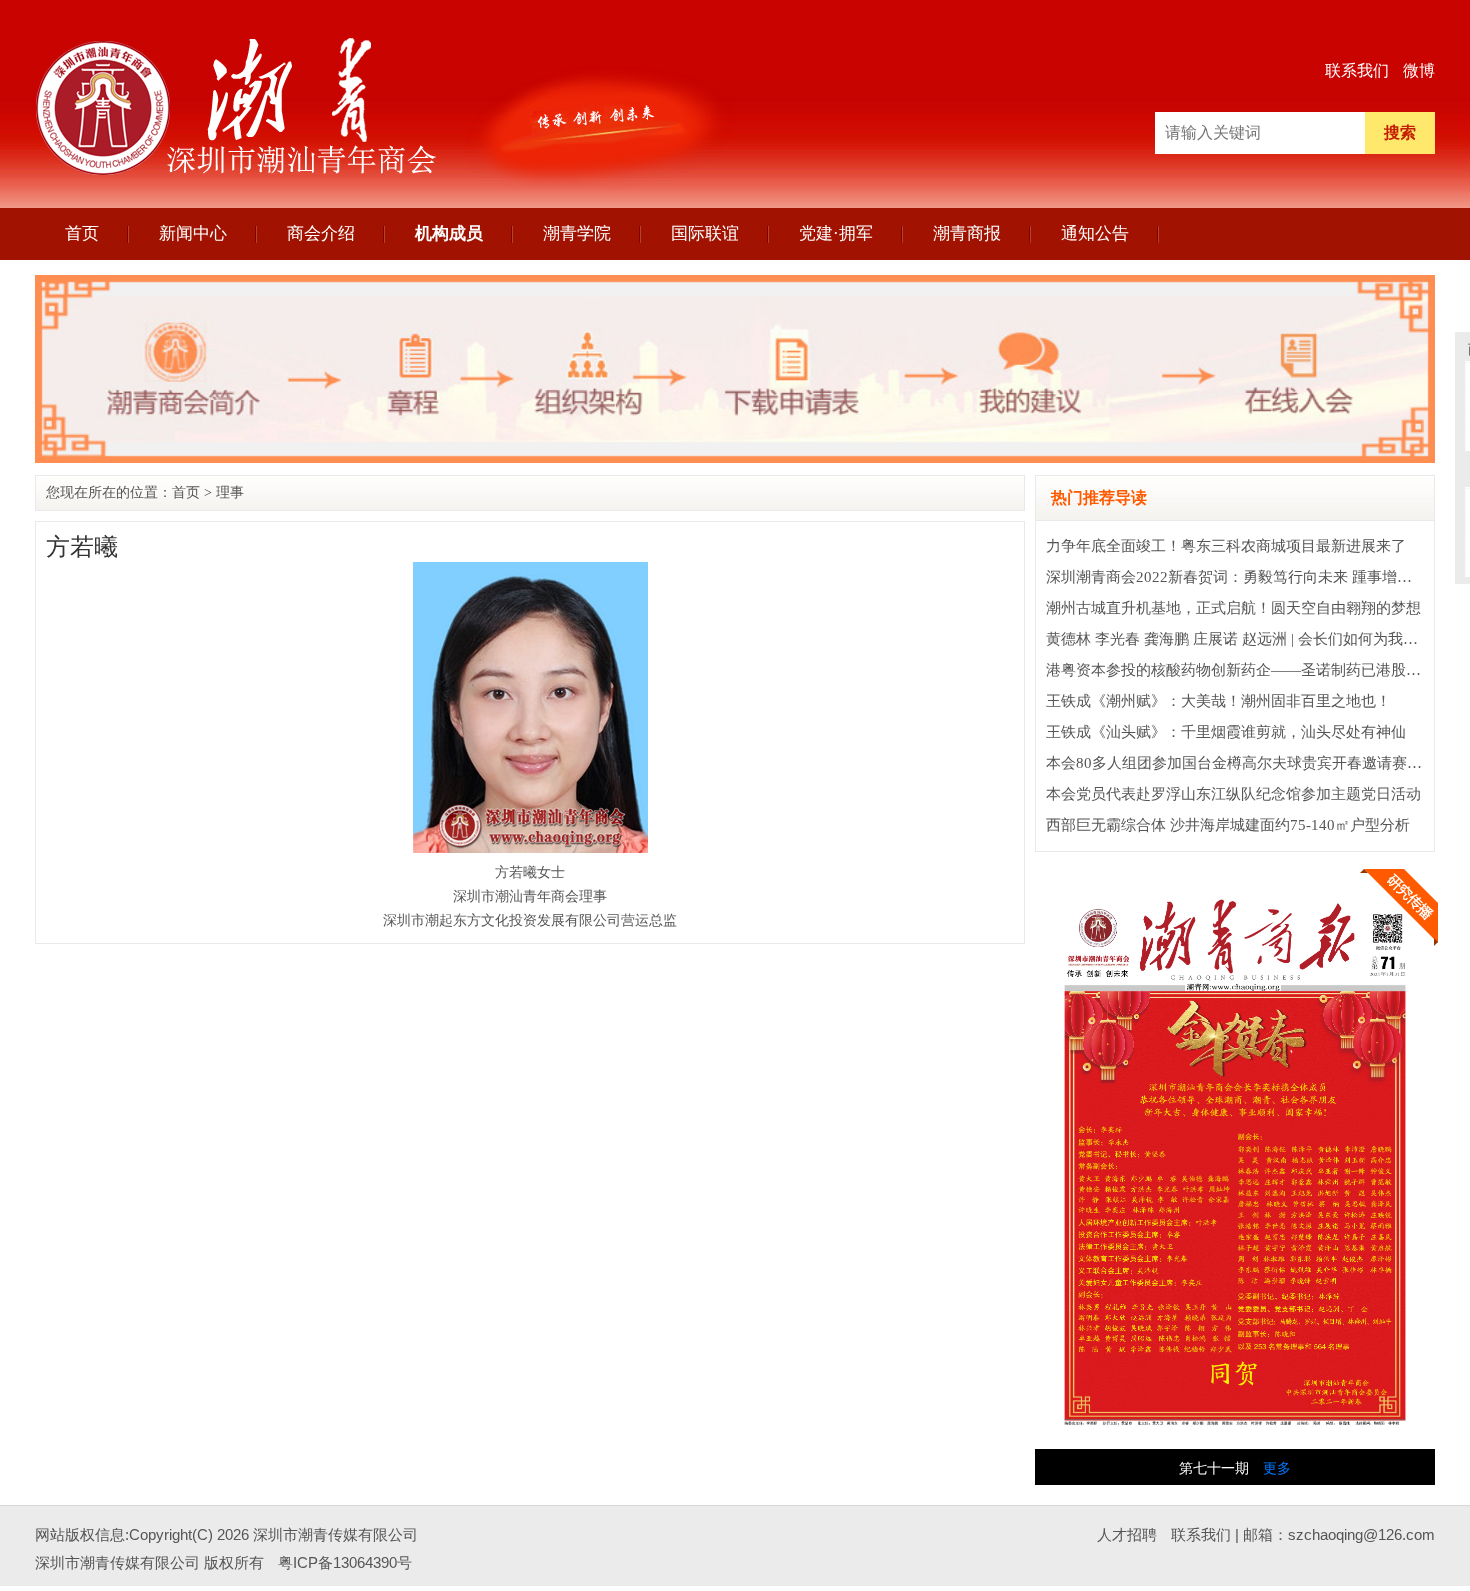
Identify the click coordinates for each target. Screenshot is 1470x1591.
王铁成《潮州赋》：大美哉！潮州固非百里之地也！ (1218, 701)
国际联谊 (705, 233)
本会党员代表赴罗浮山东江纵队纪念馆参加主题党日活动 (1233, 794)
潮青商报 (967, 233)
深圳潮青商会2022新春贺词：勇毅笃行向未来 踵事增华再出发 (1251, 577)
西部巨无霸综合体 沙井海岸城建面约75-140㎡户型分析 (1228, 825)
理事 (230, 492)
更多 (1277, 1468)
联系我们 (1357, 70)
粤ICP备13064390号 (345, 1562)
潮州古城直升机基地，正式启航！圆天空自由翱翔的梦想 (1233, 608)
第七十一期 (1214, 1468)
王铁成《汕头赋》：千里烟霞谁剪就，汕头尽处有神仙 (1226, 732)
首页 (82, 233)
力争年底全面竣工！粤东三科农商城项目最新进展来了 (1226, 546)
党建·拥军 (836, 233)
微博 (1419, 70)
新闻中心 (193, 233)
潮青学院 (577, 233)
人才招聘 (1127, 1534)
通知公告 (1095, 233)
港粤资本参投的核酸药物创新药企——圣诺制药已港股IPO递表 (1253, 670)
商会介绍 (321, 233)
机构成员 (449, 233)
